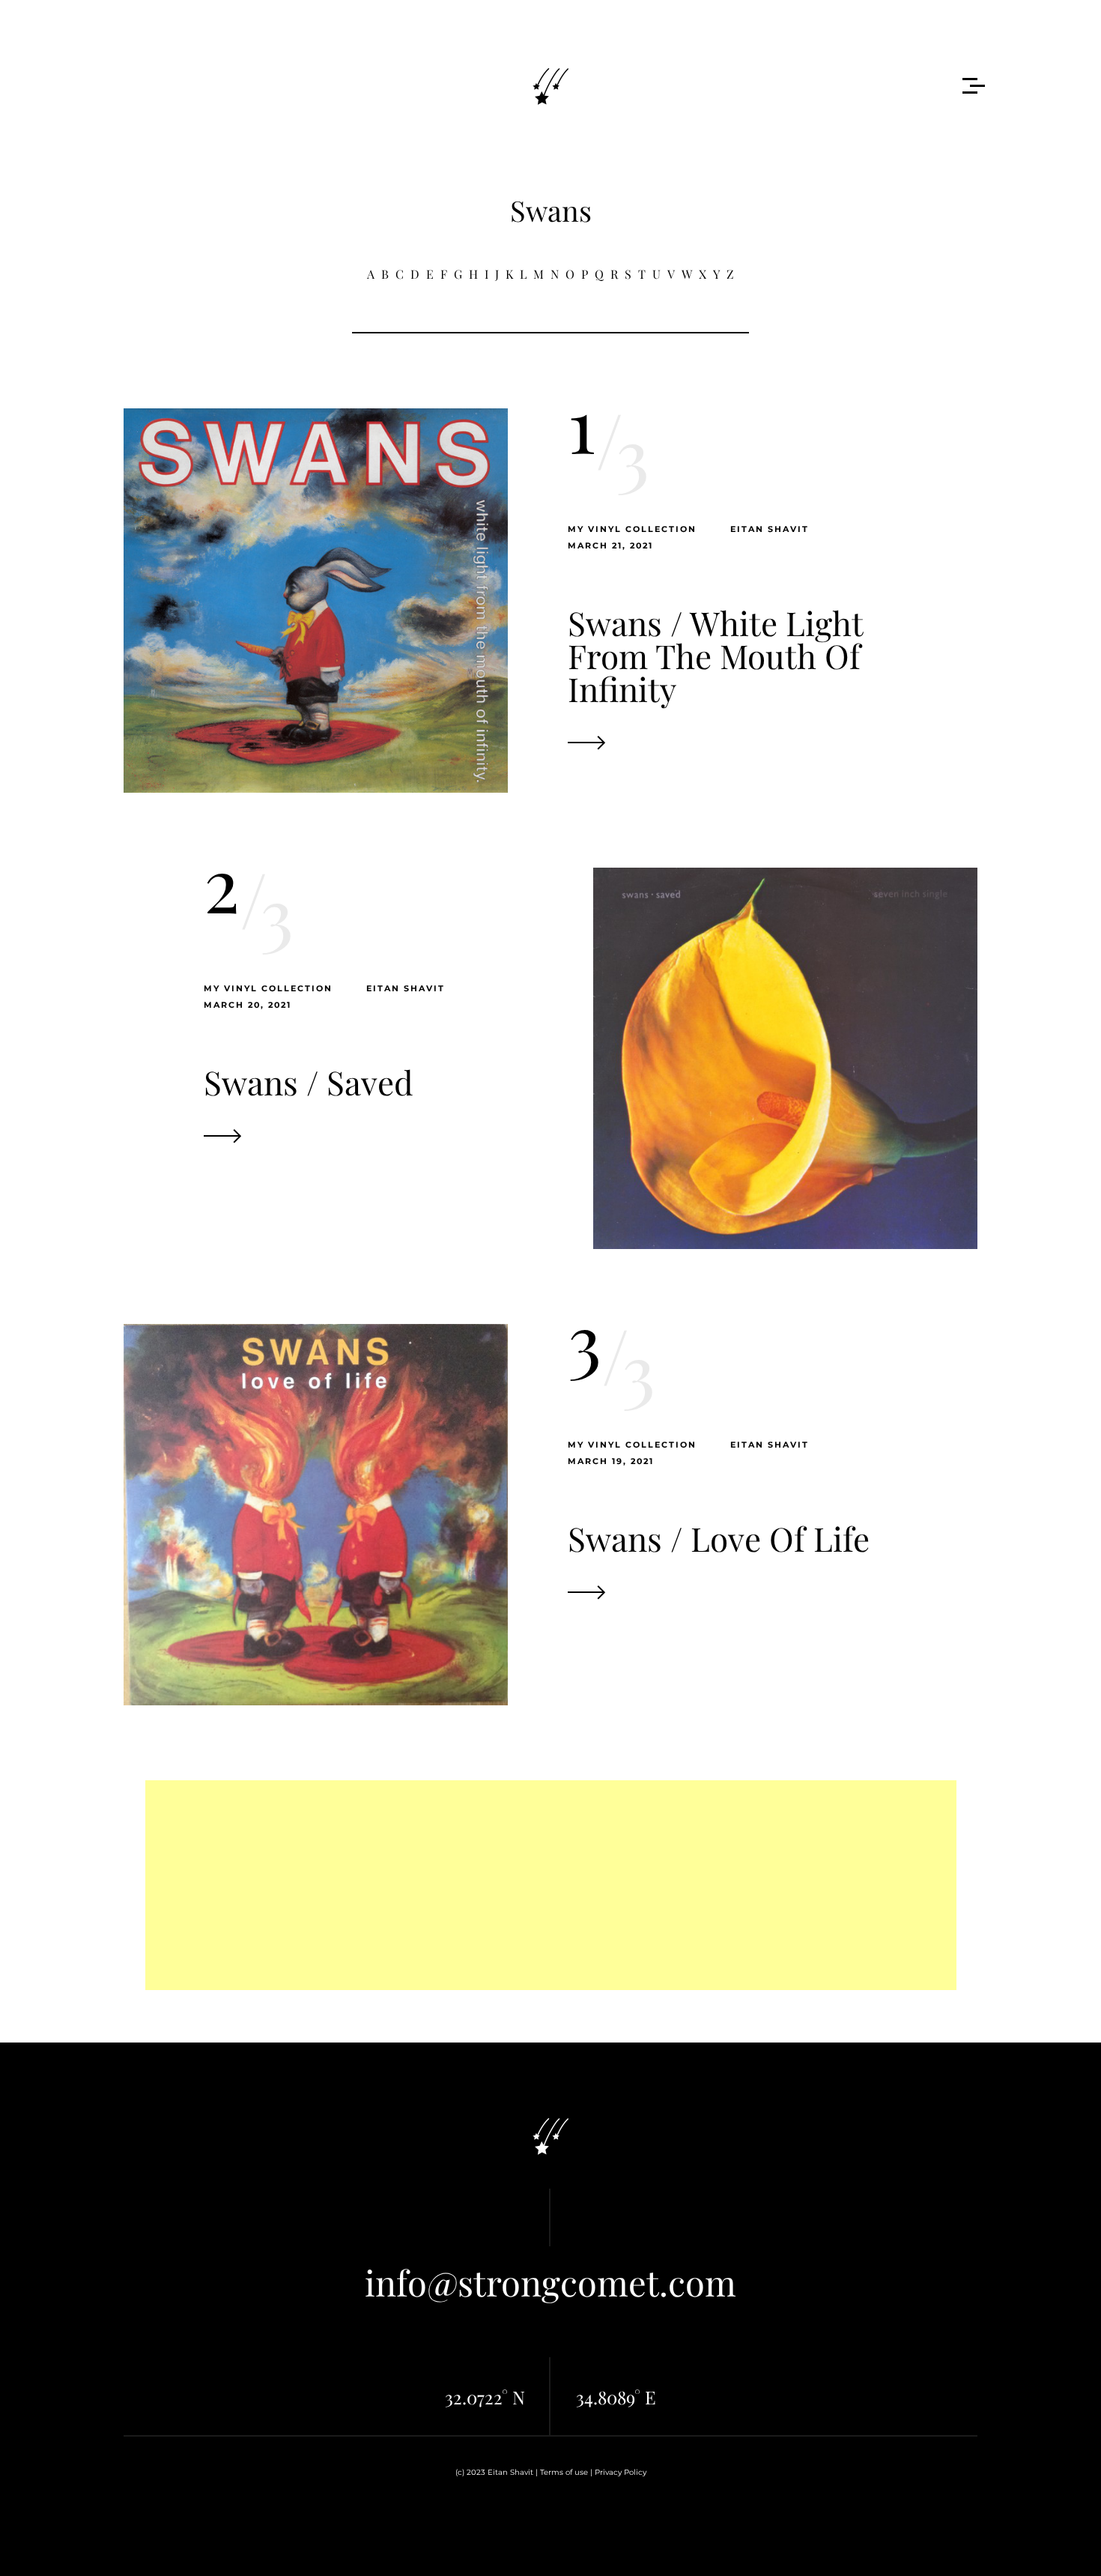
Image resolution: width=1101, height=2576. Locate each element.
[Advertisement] (551, 1885)
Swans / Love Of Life (719, 1538)
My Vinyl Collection (632, 529)
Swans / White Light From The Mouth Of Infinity (715, 655)
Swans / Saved (309, 1082)
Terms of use (564, 2472)
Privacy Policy (621, 2472)
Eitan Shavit (770, 529)
